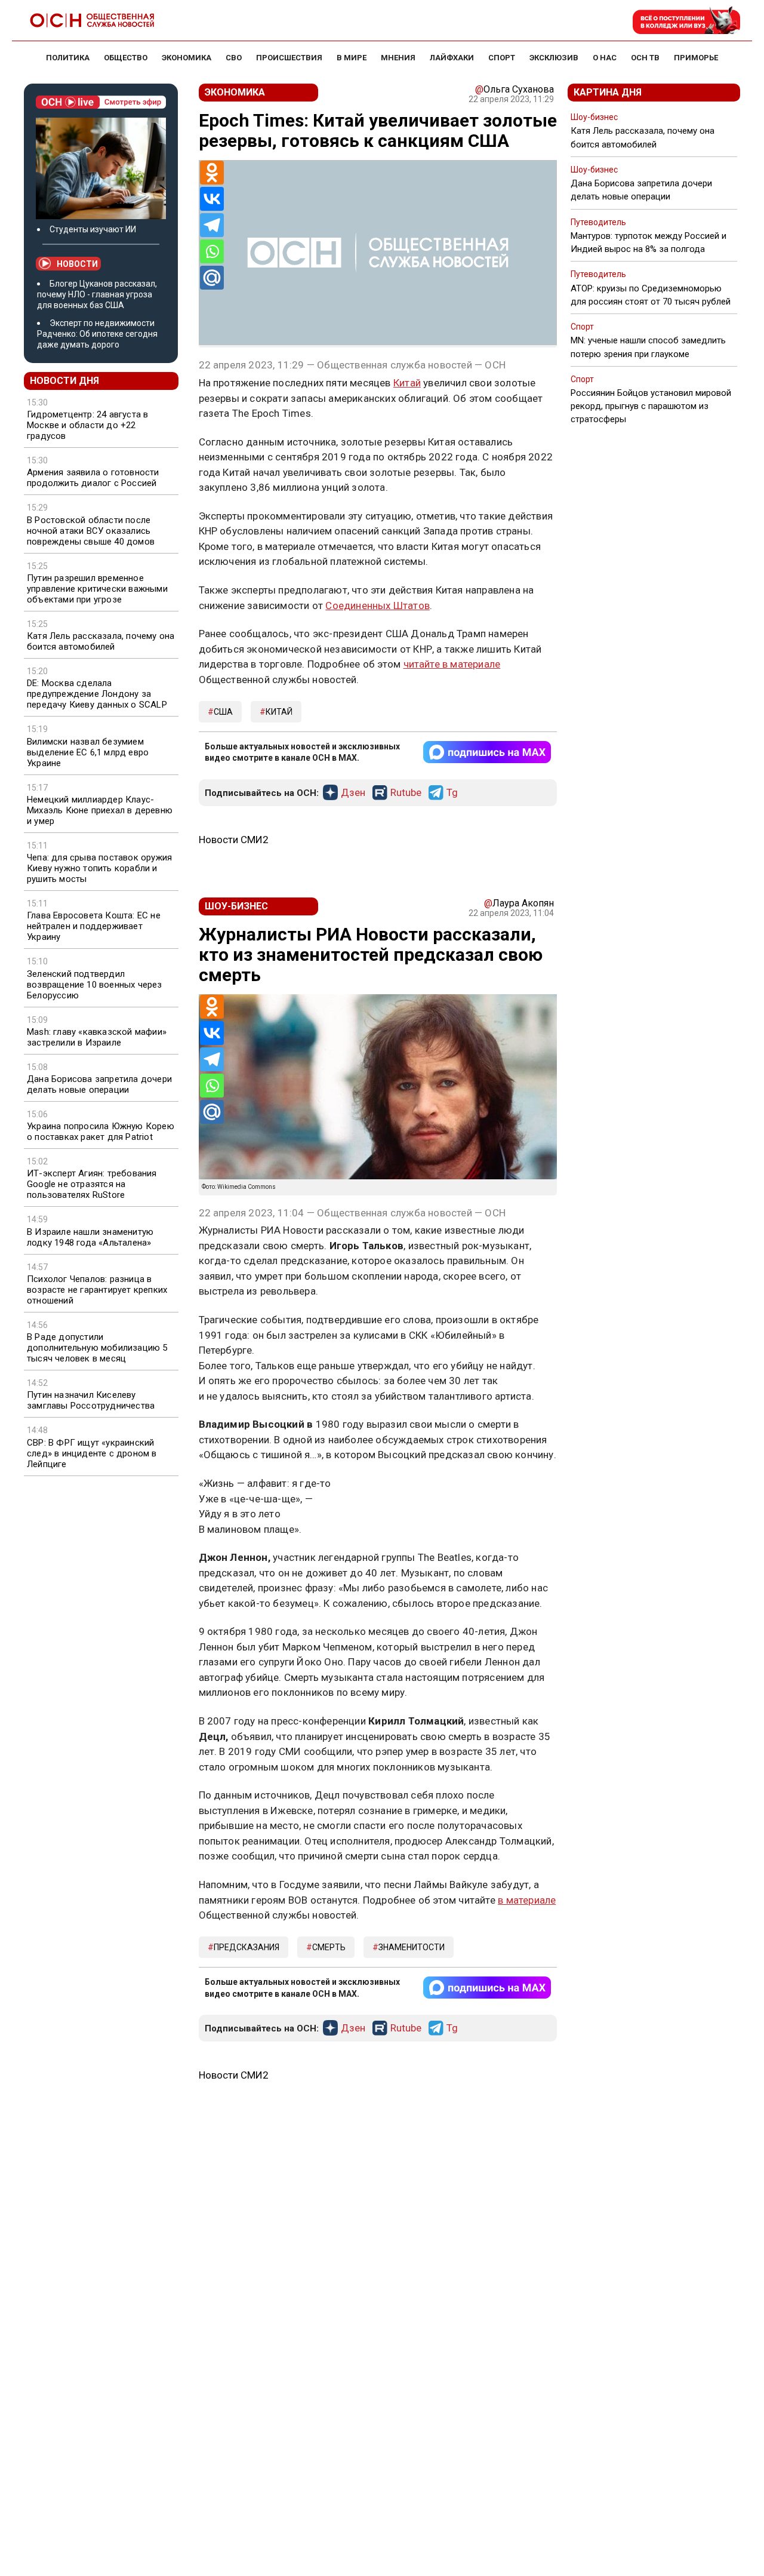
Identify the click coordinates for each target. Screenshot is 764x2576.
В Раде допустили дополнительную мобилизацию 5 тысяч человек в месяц (97, 1348)
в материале (527, 1900)
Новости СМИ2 (234, 840)
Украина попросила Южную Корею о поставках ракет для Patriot (101, 1132)
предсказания (247, 1947)
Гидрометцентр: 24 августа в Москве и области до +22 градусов (87, 425)
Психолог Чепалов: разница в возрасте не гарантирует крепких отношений (97, 1290)
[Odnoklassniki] (212, 173)
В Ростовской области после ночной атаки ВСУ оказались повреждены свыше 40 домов (91, 531)
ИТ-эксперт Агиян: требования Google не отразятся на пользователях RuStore (92, 1184)
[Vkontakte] (212, 199)
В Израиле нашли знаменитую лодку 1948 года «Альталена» (90, 1237)
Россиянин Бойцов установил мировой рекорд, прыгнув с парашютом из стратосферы (651, 406)
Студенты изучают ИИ (93, 229)
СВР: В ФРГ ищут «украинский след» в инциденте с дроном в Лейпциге (92, 1453)
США (223, 712)
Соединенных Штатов (378, 605)
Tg (452, 793)
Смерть (329, 1947)
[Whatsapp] (212, 251)
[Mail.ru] (212, 278)
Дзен (353, 793)
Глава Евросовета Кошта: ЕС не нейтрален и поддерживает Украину (94, 926)
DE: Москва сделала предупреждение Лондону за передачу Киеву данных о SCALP (97, 694)
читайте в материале (452, 664)
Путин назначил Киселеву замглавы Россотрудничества (91, 1400)
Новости (77, 264)
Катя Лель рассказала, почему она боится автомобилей (101, 641)
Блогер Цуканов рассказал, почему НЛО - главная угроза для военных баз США (97, 294)
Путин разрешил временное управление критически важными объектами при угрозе (97, 589)
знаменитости (412, 1947)
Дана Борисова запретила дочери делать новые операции (99, 1084)
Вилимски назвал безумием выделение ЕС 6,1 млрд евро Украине (88, 752)
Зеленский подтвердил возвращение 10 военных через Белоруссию (95, 985)
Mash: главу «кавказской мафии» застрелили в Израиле (97, 1037)
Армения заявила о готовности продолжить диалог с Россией (93, 478)
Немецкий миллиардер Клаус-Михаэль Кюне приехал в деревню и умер (100, 810)
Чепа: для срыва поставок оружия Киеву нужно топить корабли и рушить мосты (99, 868)
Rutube (406, 793)
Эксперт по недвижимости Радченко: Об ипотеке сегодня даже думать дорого (97, 334)
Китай (407, 383)
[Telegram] (212, 225)
